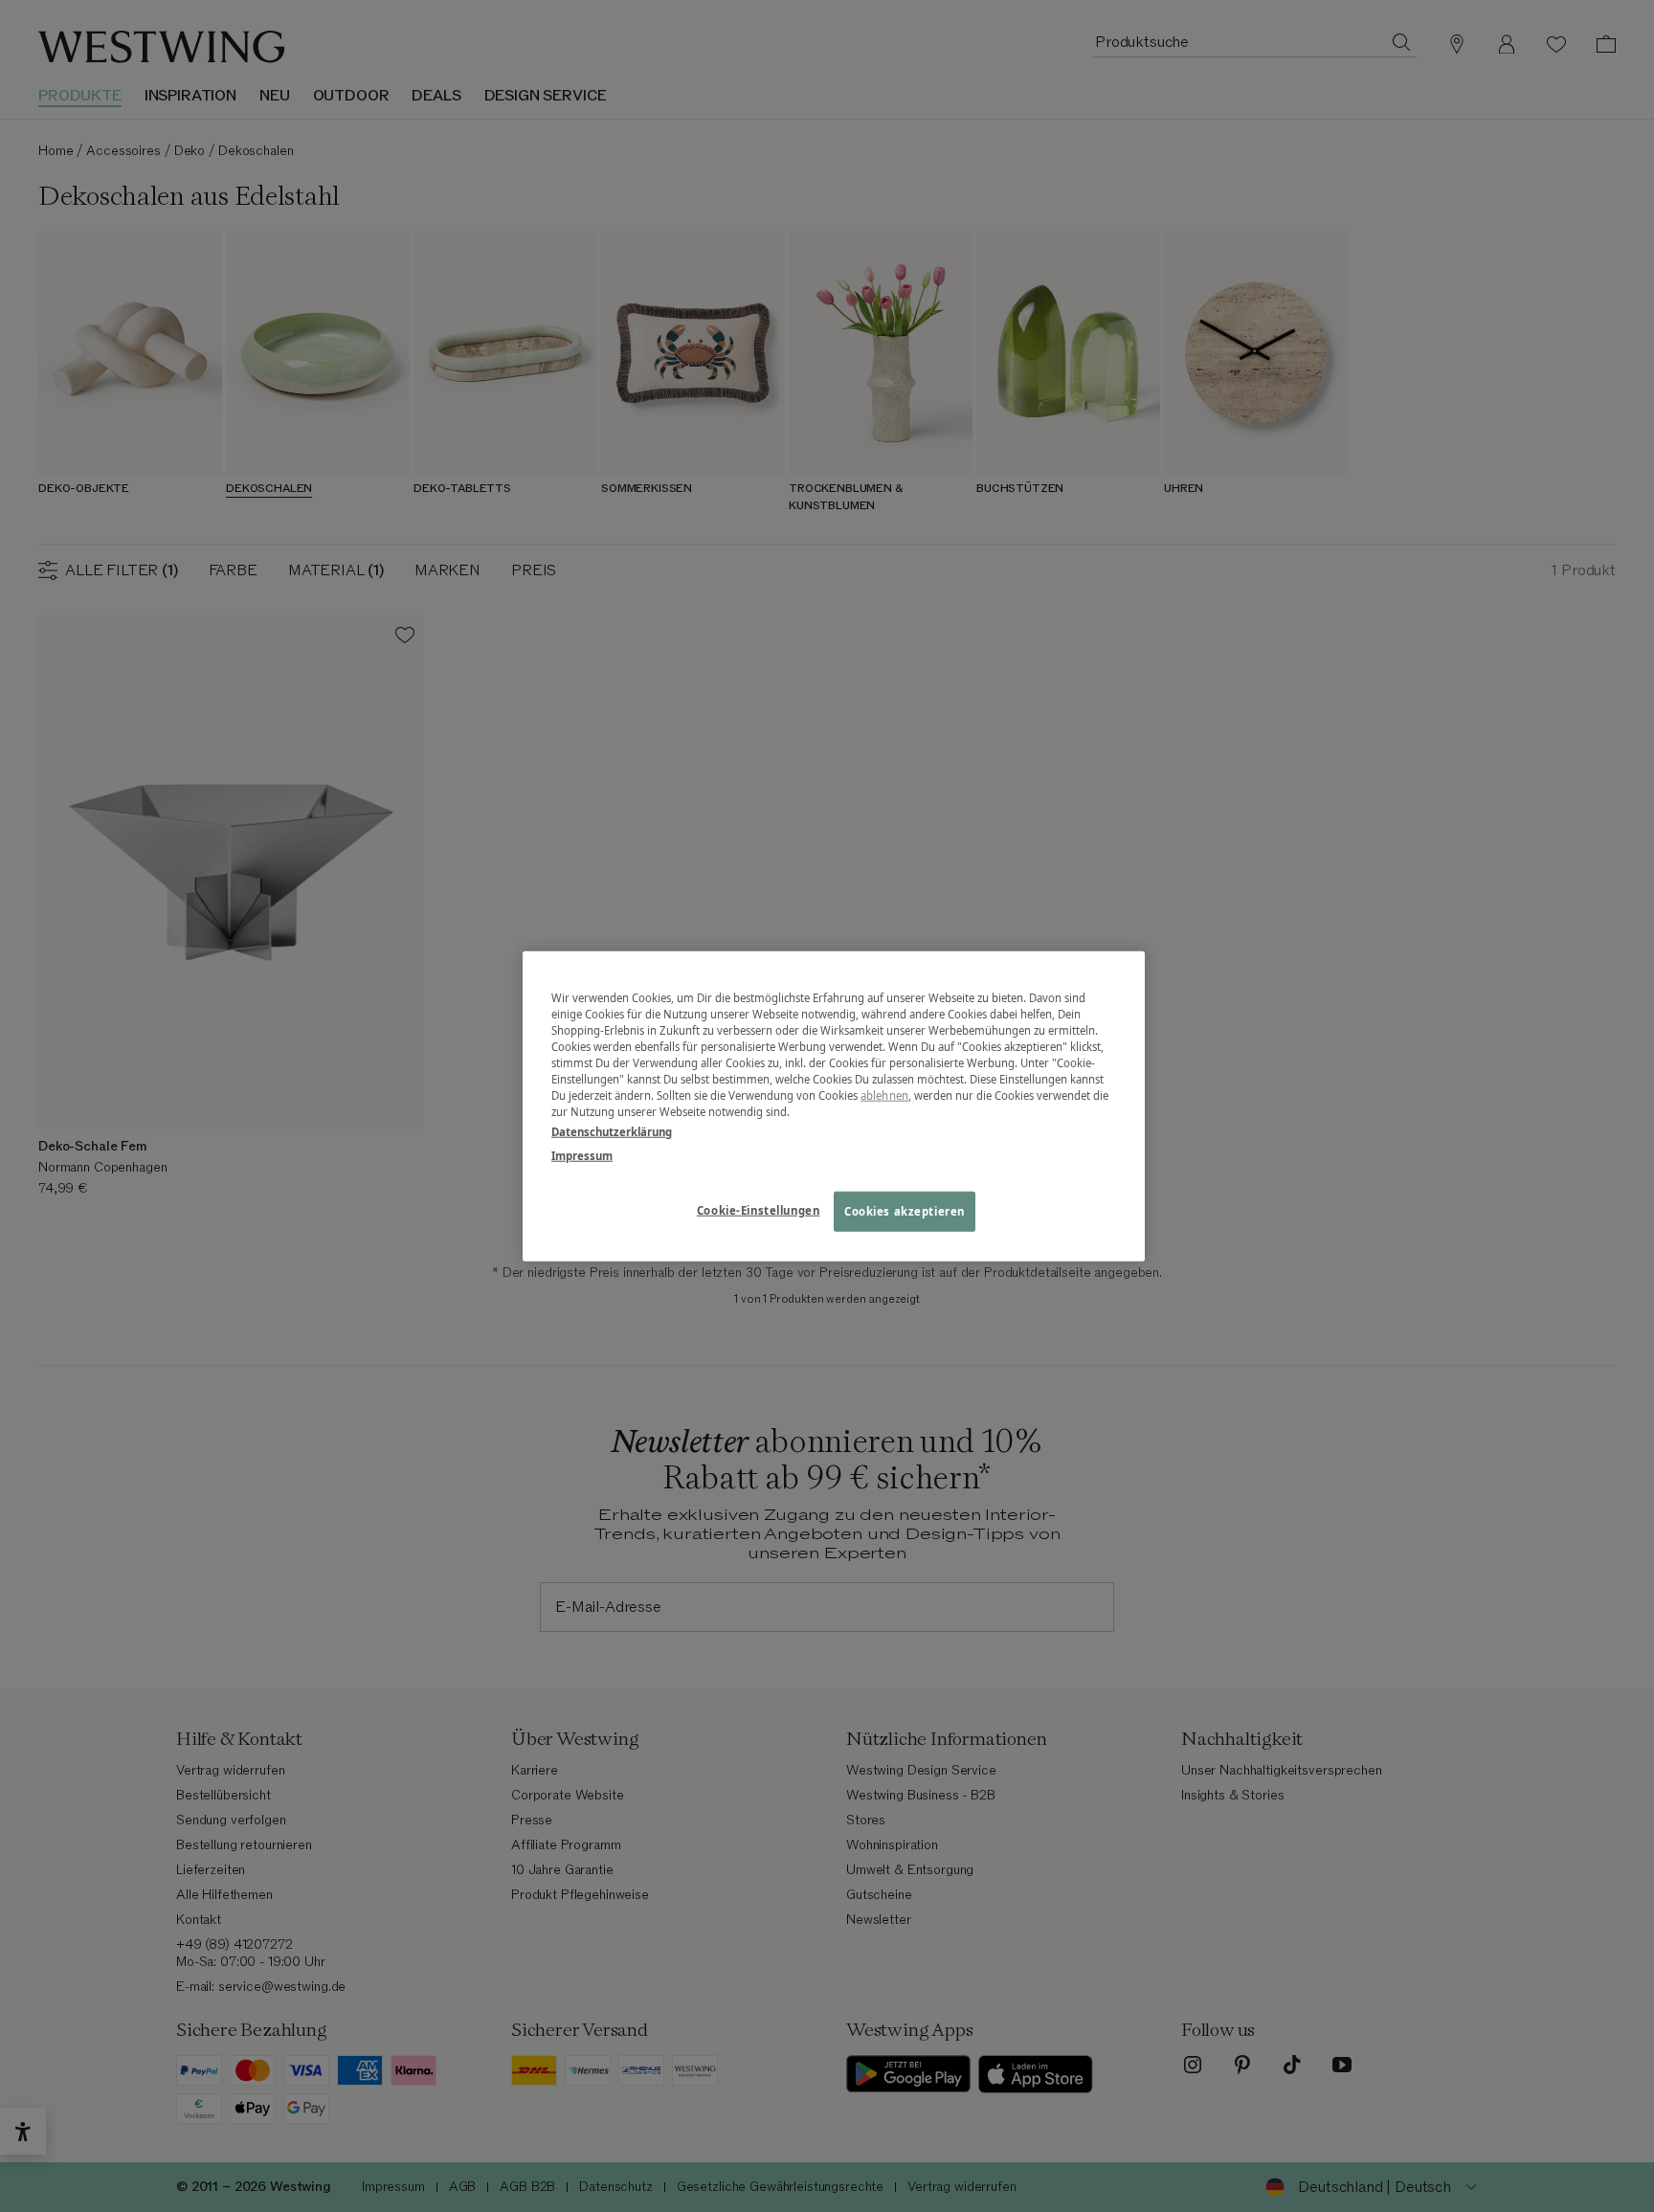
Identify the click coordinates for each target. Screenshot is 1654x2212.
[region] (834, 1106)
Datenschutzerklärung (612, 1132)
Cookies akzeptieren (905, 1211)
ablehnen (884, 1095)
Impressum (582, 1156)
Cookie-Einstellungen (758, 1210)
